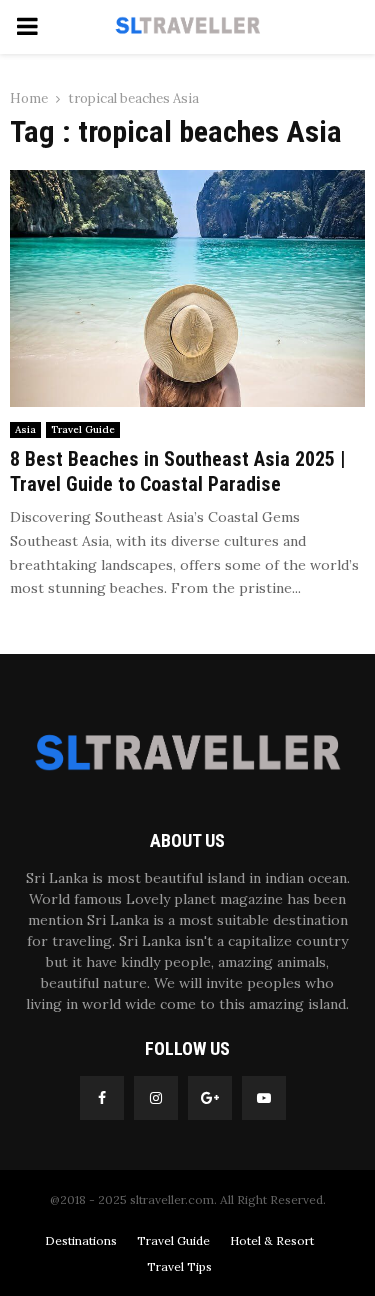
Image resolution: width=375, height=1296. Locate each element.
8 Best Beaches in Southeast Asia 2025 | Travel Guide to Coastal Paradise (178, 471)
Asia (25, 429)
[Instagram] (156, 1098)
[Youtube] (264, 1098)
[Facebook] (102, 1098)
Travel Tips (179, 1266)
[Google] (210, 1098)
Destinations (81, 1240)
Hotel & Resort (272, 1240)
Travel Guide (83, 429)
